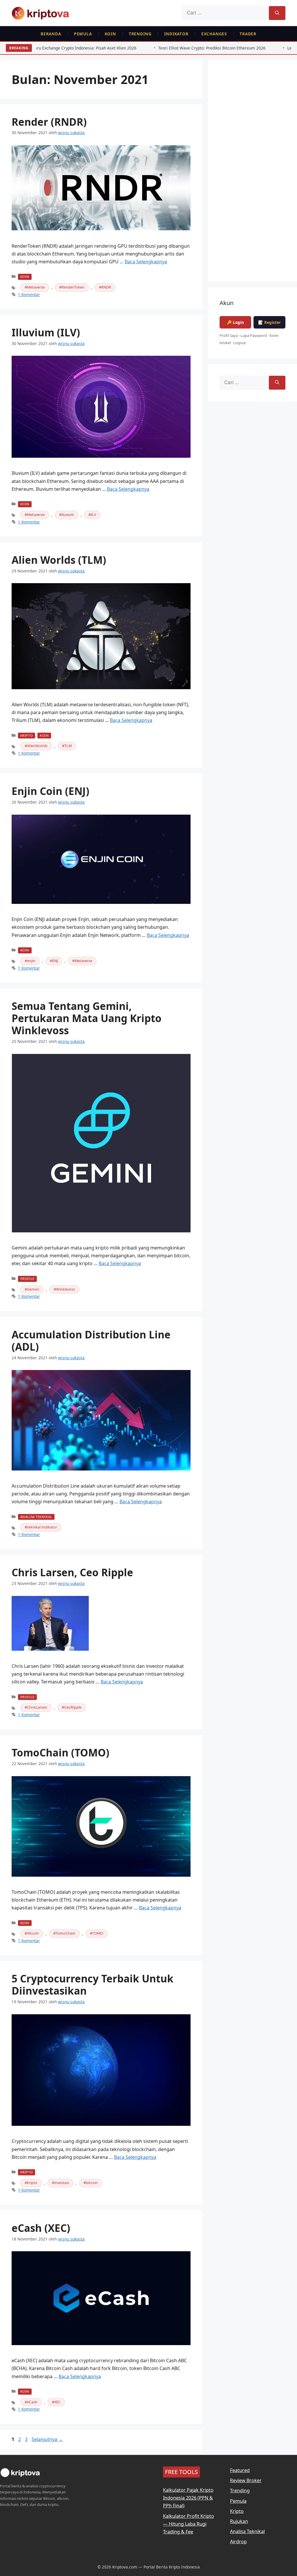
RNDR (106, 287)
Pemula (83, 34)
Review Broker (246, 2480)
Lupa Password (254, 335)
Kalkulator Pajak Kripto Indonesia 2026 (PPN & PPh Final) (188, 2498)
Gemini (33, 1289)
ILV (93, 515)
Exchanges (214, 34)
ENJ (55, 961)
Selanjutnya (47, 2439)
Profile (27, 1279)
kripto (32, 2183)
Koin (110, 34)
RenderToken (73, 287)
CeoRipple (73, 1707)
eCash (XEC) (41, 2228)
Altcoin (33, 1933)
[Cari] (277, 13)
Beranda (51, 34)
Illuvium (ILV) (46, 332)
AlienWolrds (37, 746)
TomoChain (66, 1933)
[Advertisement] (252, 175)
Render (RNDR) (49, 122)
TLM (68, 746)
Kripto (27, 735)
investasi (62, 2183)
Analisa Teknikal (36, 1517)
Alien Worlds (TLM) (59, 560)
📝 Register (269, 322)
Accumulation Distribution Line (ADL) (91, 1341)
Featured (240, 2470)
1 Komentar (29, 294)
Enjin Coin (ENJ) (50, 791)
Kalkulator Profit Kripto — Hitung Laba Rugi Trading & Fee (189, 2524)
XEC (57, 2402)
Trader (248, 34)
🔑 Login (235, 322)
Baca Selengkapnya (146, 262)
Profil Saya (229, 335)
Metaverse (36, 287)
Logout (240, 343)
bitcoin (92, 2183)
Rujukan (239, 2521)
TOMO (98, 1933)
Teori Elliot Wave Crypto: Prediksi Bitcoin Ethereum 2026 (113, 48)
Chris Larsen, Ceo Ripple (72, 1572)
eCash (32, 2402)
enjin (31, 961)
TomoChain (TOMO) (60, 1753)
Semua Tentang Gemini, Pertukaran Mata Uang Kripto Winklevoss (87, 1018)
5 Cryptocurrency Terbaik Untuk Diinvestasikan (93, 1985)
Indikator (176, 34)
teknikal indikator (42, 1527)
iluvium (68, 515)
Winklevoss (66, 1289)
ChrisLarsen (37, 1707)
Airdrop (238, 2542)
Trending (140, 34)
